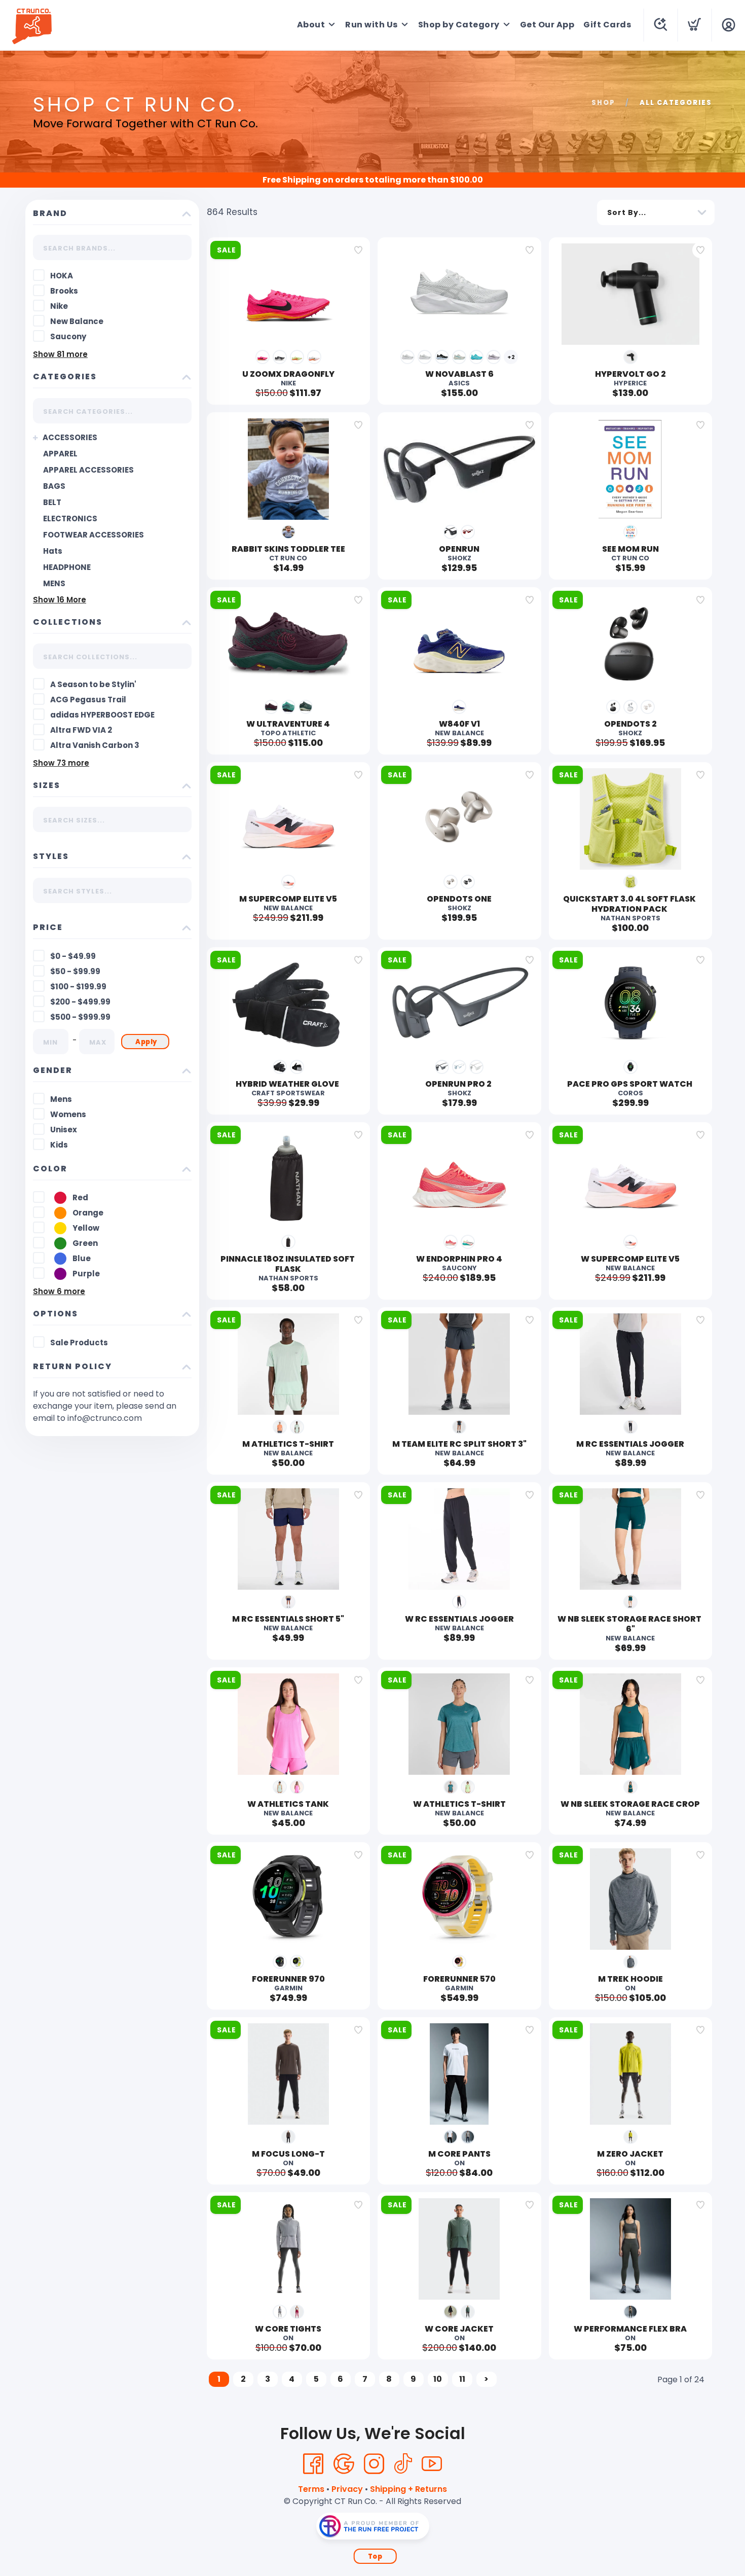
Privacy (347, 2489)
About (311, 25)
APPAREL (60, 454)
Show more (60, 354)
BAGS (54, 486)
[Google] (344, 2464)
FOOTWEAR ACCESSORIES (94, 535)
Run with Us (371, 25)
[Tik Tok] (403, 2464)
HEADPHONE (67, 567)
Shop (603, 103)
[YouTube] (432, 2464)
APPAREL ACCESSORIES (88, 470)
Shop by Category (459, 25)
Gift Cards (607, 25)
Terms (311, 2489)
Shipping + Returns (408, 2489)
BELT (52, 502)
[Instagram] (374, 2464)
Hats (53, 551)
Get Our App (547, 25)
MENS (54, 583)
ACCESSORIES (70, 437)
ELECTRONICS (70, 518)
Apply (146, 1042)
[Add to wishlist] (358, 250)
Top (375, 2556)
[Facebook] (313, 2464)
